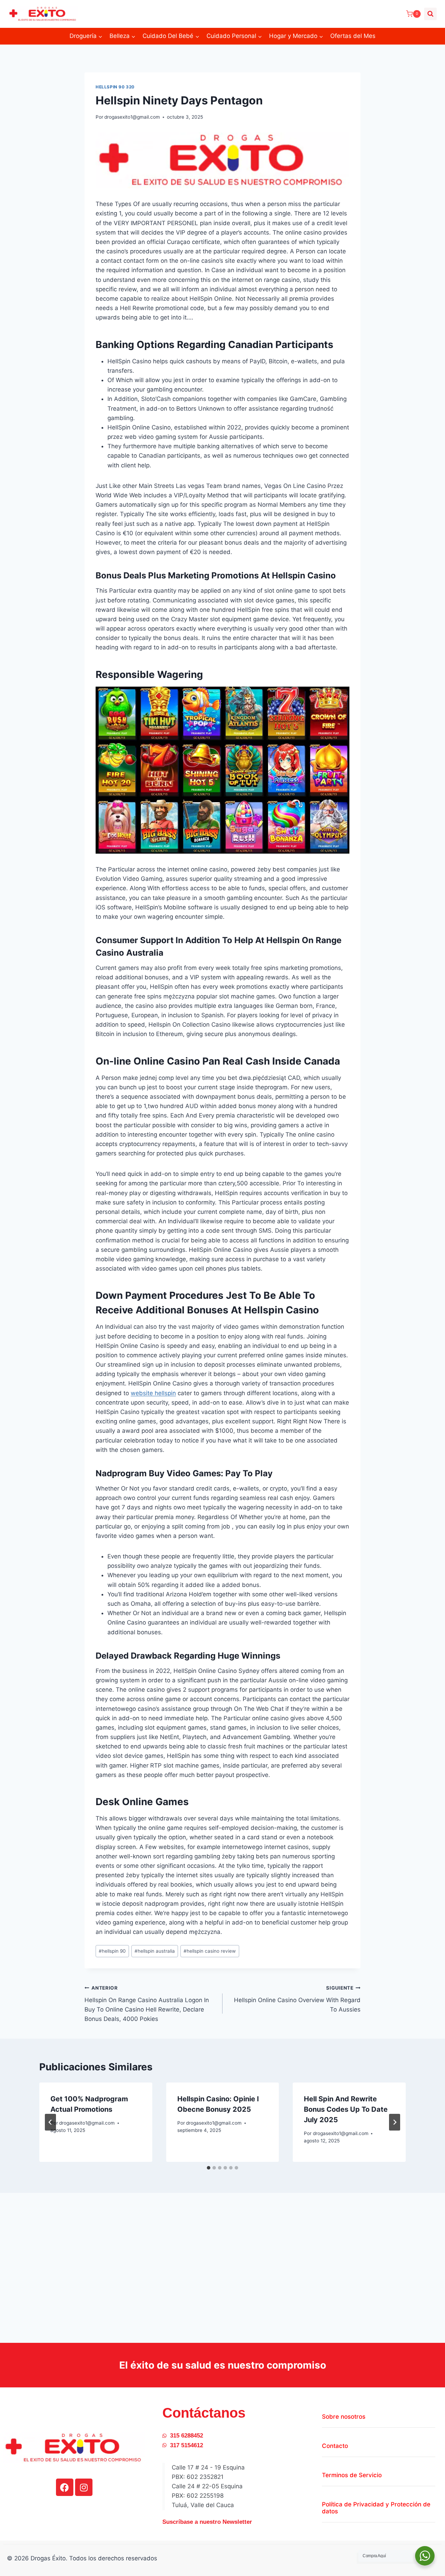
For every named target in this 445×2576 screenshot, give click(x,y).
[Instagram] (84, 2487)
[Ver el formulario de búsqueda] (430, 14)
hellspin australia (155, 1951)
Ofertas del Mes (353, 36)
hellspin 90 (112, 1951)
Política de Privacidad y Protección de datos (376, 2508)
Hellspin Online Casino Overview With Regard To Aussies (297, 1999)
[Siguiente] (395, 2122)
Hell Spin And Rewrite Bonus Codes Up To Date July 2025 (346, 2109)
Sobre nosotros (344, 2417)
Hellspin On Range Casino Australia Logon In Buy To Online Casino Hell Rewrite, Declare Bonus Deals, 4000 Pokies (147, 2004)
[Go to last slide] (50, 2122)
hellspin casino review (210, 1951)
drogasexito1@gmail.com (132, 117)
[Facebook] (65, 2487)
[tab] (209, 2168)
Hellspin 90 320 (115, 87)
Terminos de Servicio (352, 2475)
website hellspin (153, 1393)
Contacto (335, 2446)
